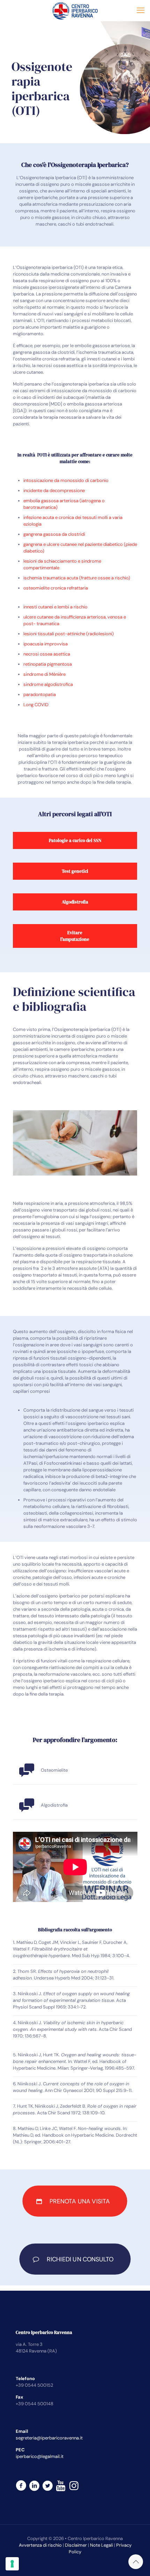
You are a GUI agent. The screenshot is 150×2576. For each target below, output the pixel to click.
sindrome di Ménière (44, 674)
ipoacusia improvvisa (46, 644)
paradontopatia (40, 694)
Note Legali (102, 2545)
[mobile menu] (141, 10)
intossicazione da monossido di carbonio (66, 480)
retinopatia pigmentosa (48, 664)
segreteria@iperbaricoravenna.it (49, 2438)
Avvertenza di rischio (40, 2545)
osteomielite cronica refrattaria (56, 588)
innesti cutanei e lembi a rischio (55, 607)
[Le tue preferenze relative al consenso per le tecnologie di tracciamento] (12, 2564)
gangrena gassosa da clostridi (54, 534)
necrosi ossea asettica (47, 654)
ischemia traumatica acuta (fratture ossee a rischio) (77, 578)
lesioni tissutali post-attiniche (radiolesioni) (69, 634)
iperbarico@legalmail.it (40, 2456)
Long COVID (36, 705)
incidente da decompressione (54, 491)
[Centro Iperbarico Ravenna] (75, 10)
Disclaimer (76, 2545)
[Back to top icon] (136, 2562)
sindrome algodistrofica (48, 684)
